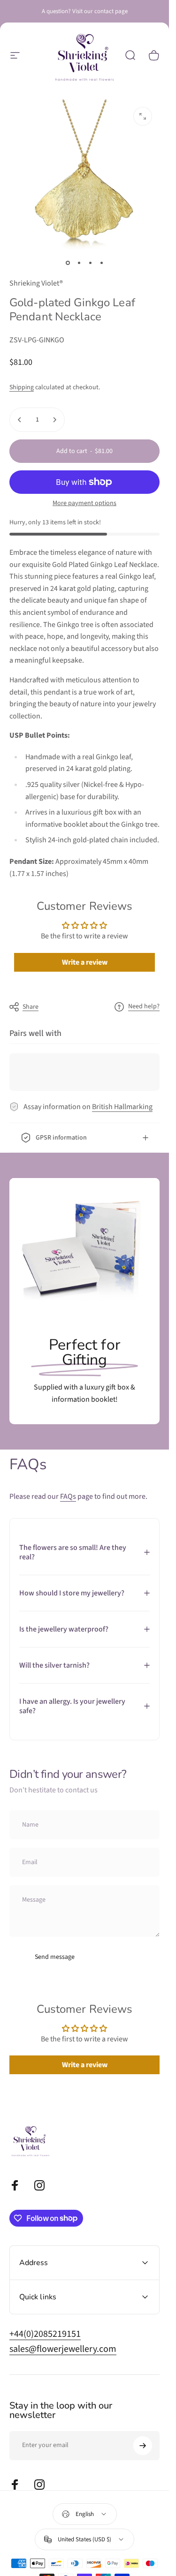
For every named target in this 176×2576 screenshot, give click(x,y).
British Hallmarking (122, 1107)
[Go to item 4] (101, 263)
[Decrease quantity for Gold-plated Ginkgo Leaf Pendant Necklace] (20, 420)
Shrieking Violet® (36, 283)
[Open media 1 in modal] (143, 116)
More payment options (84, 504)
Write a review (85, 962)
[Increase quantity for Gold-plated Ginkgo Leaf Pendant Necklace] (54, 420)
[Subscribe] (143, 2446)
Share (31, 1007)
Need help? (144, 1007)
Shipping (22, 387)
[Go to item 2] (79, 263)
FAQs (68, 1496)
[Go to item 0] (68, 263)
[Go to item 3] (90, 263)
